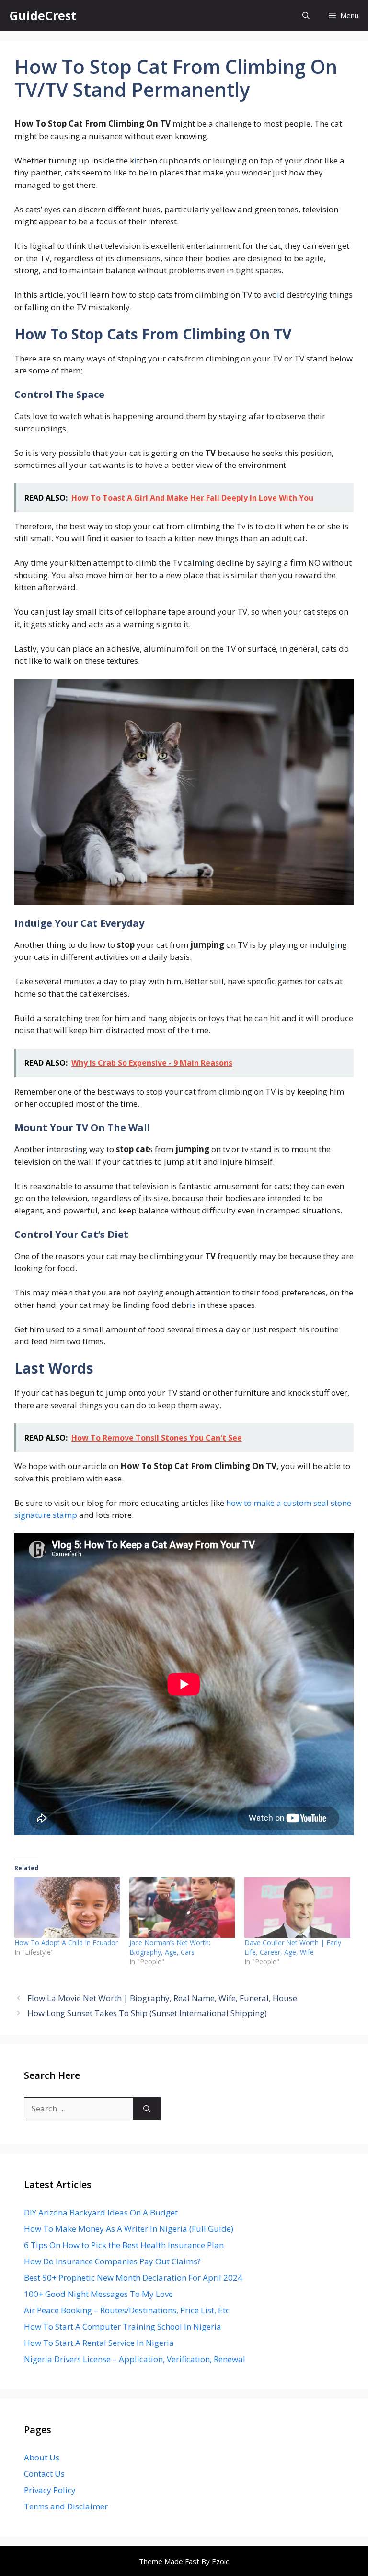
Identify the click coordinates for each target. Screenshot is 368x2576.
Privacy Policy (50, 2490)
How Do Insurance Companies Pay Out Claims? (112, 2261)
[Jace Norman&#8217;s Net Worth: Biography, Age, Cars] (182, 1908)
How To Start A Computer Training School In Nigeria (123, 2326)
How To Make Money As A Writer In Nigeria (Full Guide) (129, 2229)
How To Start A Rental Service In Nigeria (99, 2343)
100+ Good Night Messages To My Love (98, 2294)
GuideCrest (43, 15)
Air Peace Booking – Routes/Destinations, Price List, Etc (127, 2310)
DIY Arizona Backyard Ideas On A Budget (101, 2212)
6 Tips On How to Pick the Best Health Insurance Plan (124, 2245)
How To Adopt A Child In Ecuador (66, 1942)
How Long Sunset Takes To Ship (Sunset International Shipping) (147, 2013)
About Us (42, 2457)
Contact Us (44, 2474)
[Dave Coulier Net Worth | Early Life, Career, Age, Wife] (297, 1908)
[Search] (147, 2109)
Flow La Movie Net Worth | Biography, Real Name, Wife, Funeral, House (162, 1998)
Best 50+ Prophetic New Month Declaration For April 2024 (133, 2278)
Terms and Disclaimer (66, 2506)
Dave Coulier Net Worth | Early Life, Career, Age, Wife (293, 1947)
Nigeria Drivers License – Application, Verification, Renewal (135, 2359)
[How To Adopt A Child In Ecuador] (67, 1908)
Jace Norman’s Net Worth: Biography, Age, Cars (170, 1947)
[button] (306, 16)
